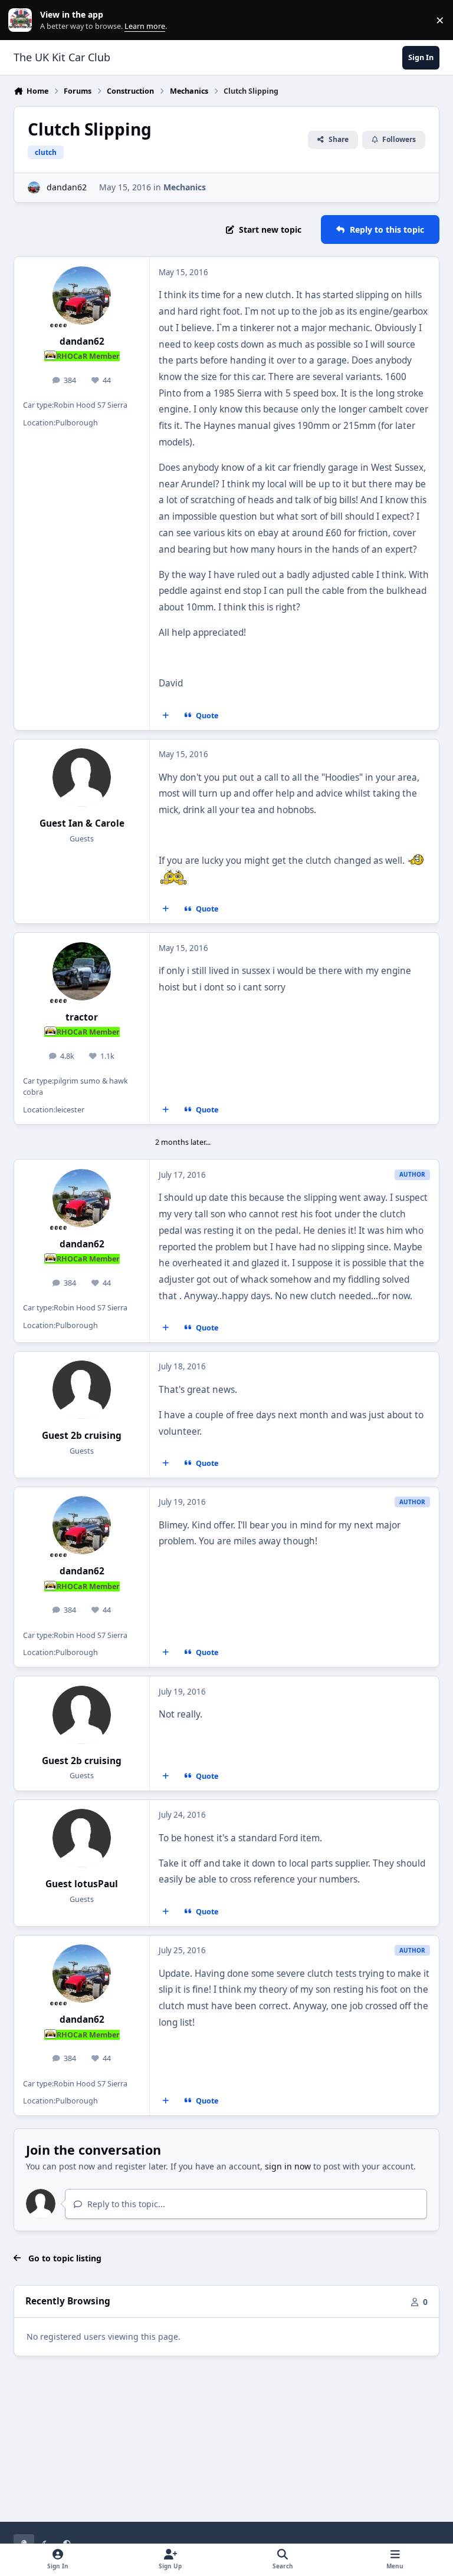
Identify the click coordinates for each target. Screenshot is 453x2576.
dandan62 (67, 187)
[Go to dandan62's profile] (34, 188)
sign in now (288, 2166)
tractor (82, 1017)
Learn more (23, 20)
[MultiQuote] (166, 715)
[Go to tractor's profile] (82, 971)
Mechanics (185, 187)
